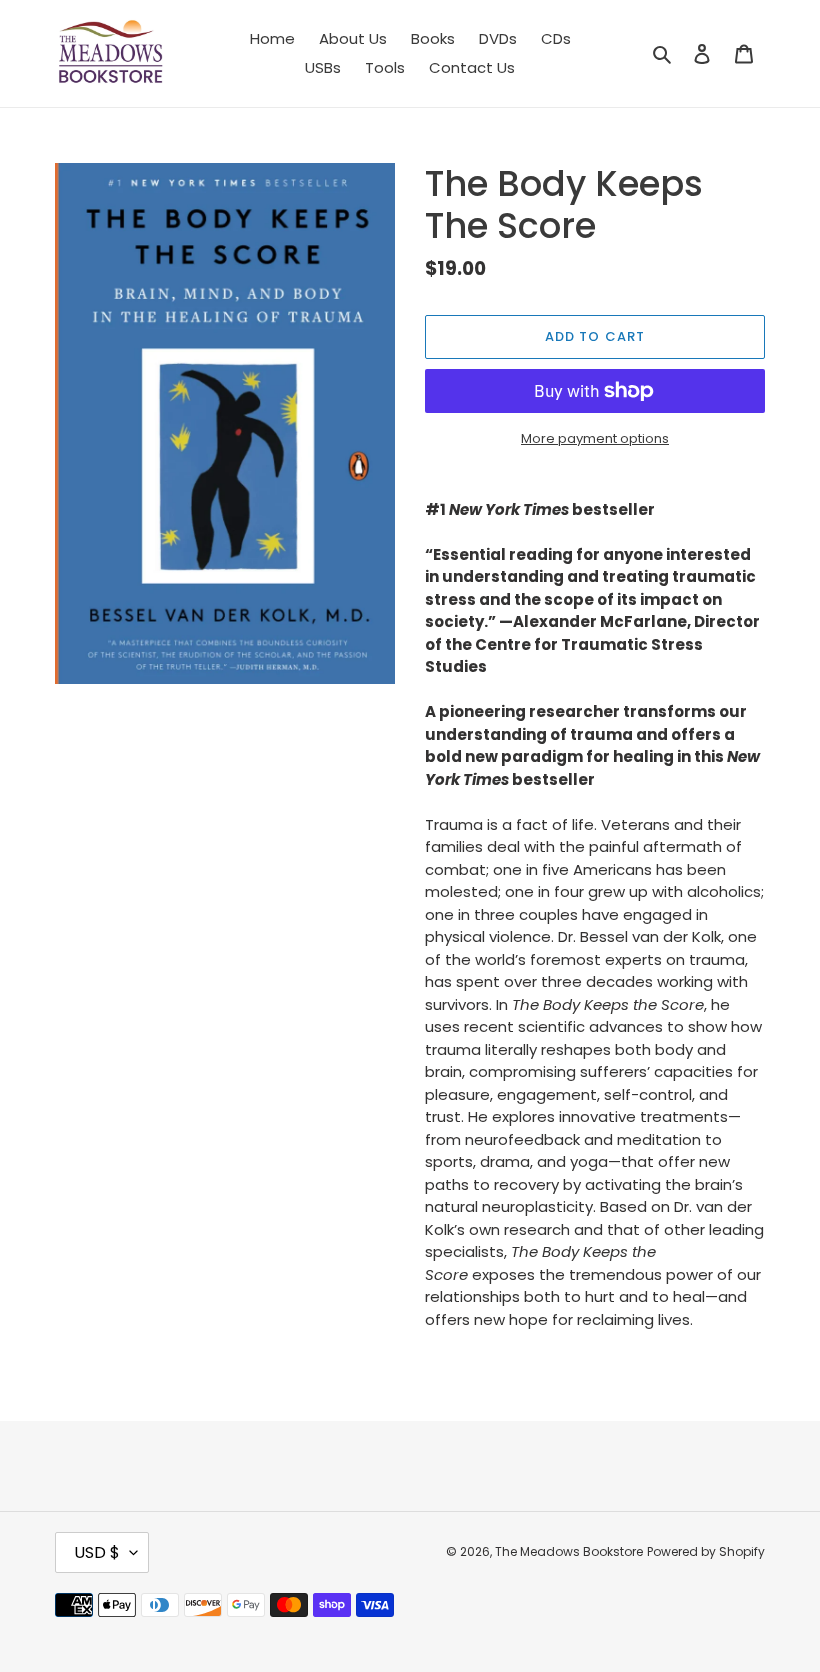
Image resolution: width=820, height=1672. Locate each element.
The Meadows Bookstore (569, 1551)
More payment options (595, 438)
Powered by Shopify (706, 1551)
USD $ (97, 1552)
